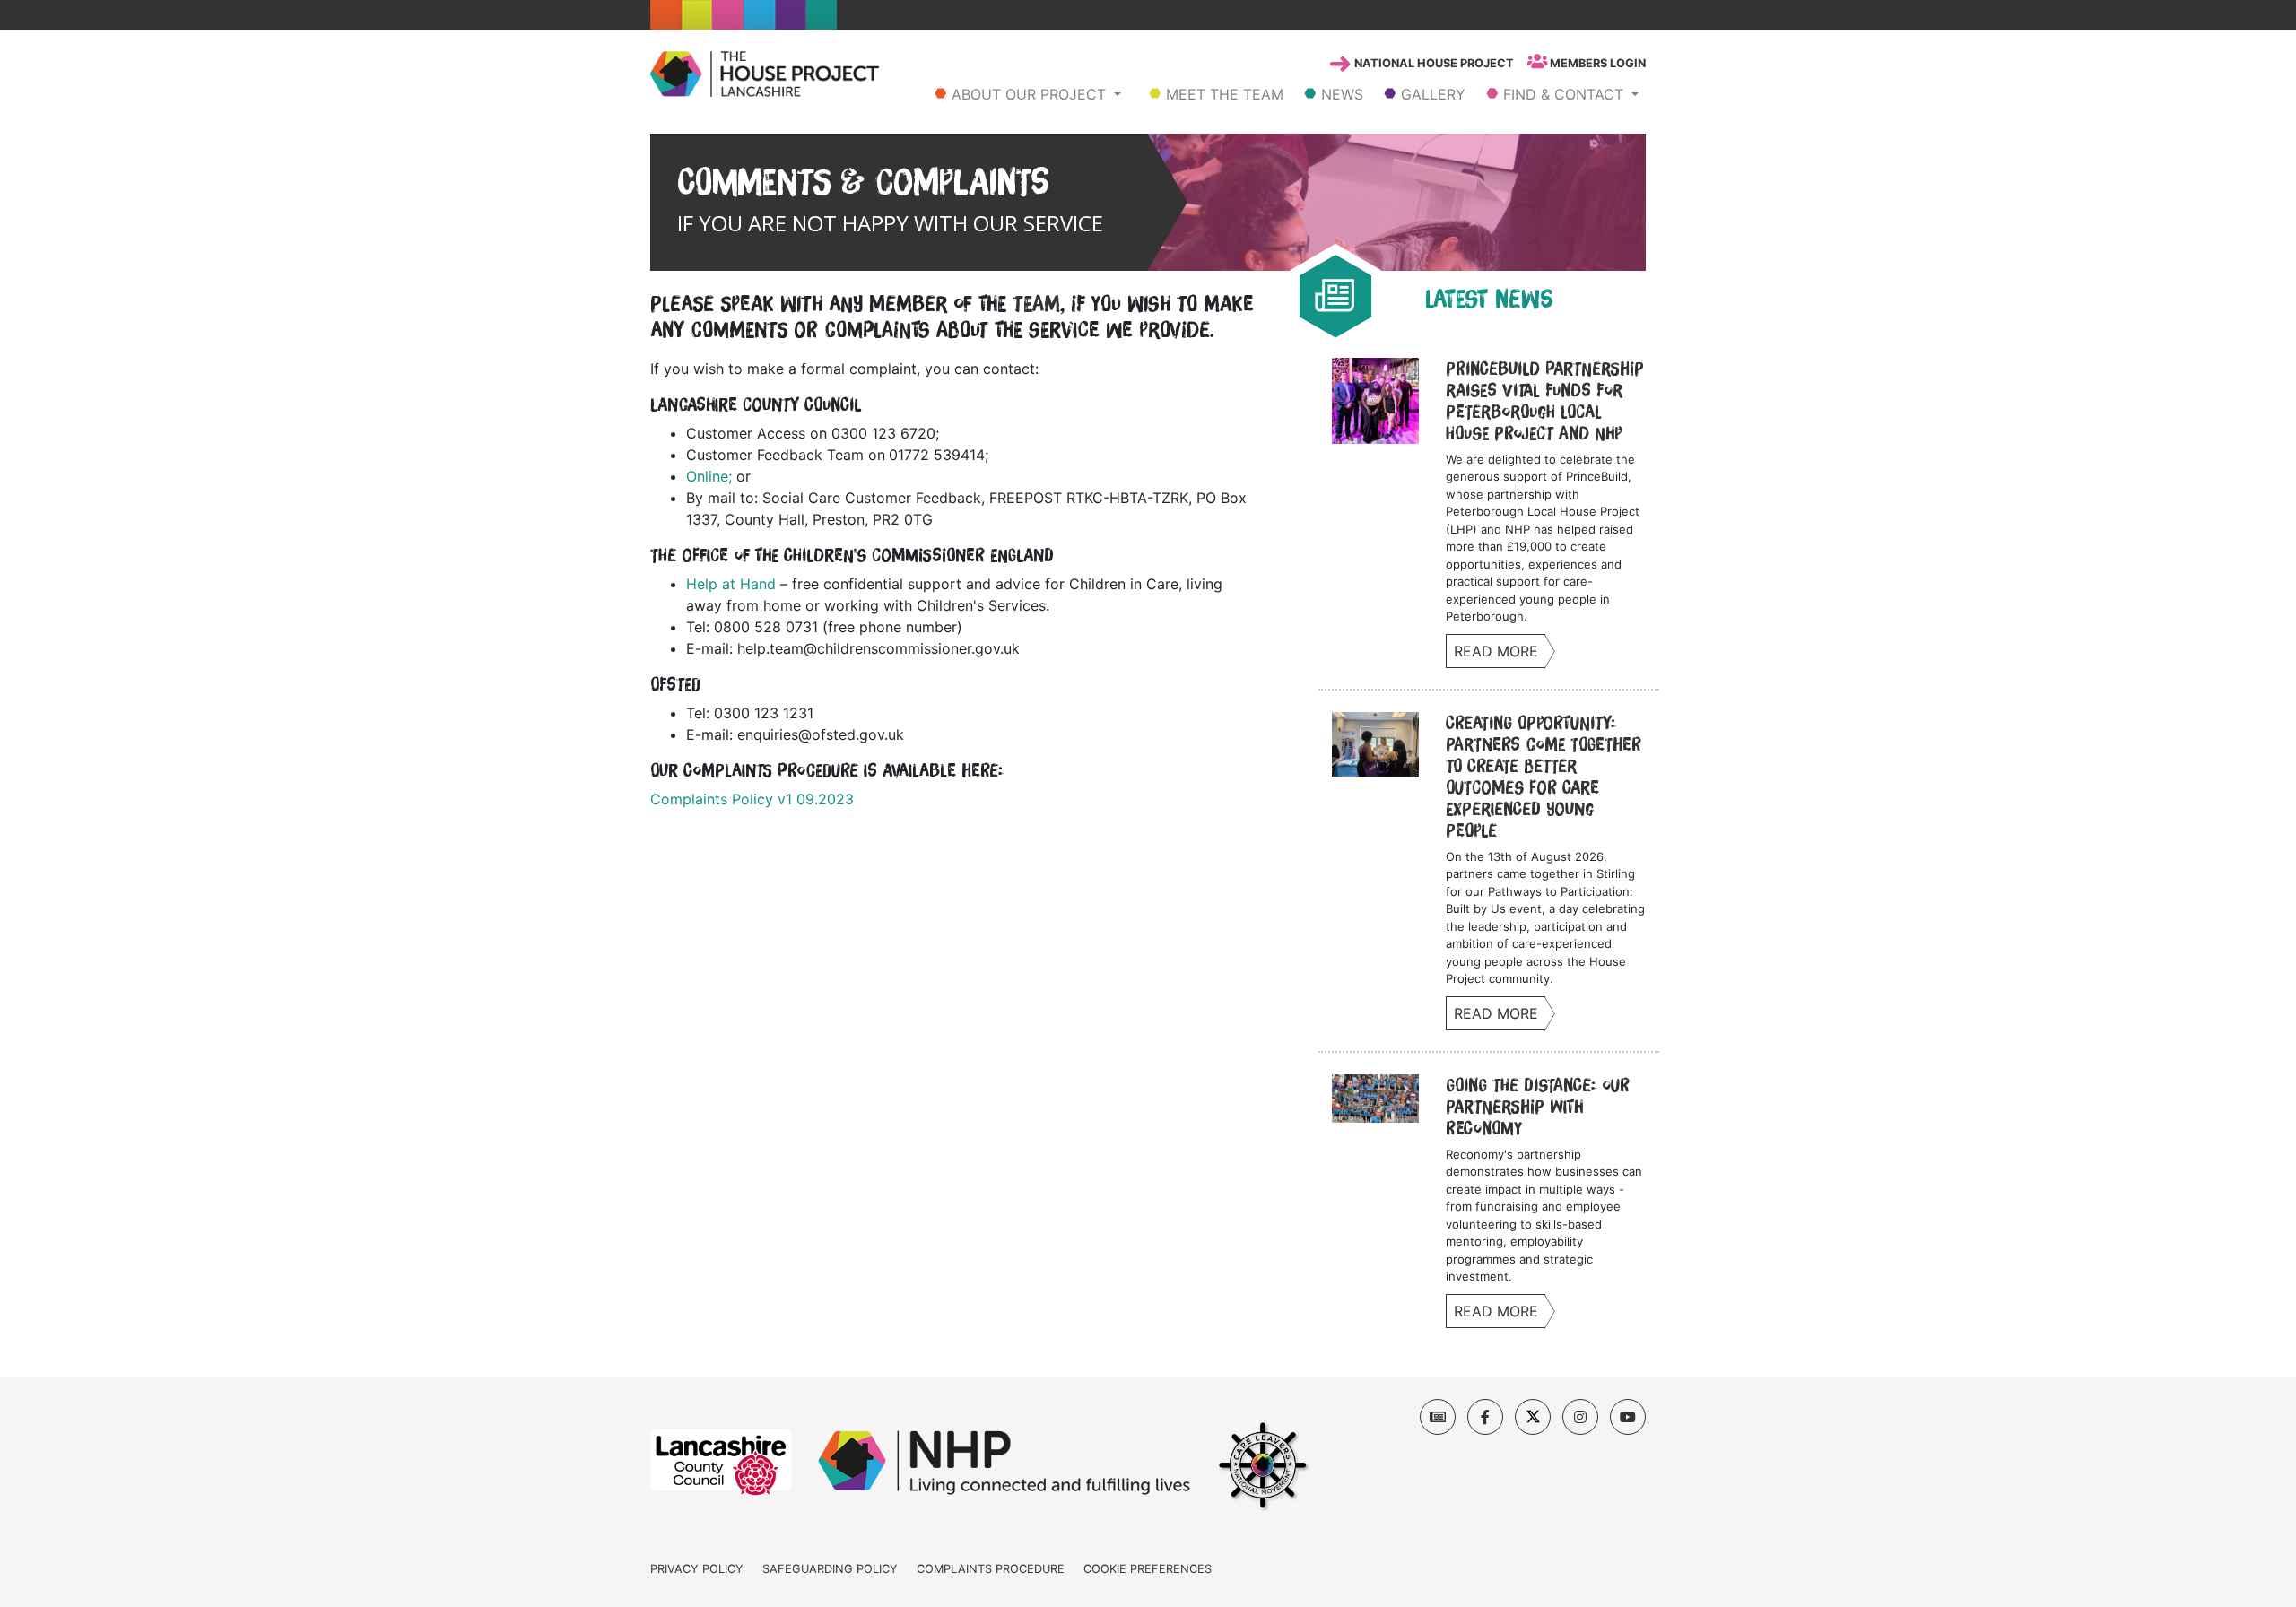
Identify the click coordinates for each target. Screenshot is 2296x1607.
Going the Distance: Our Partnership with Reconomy (1538, 1107)
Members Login (1596, 63)
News (1340, 94)
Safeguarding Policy (830, 1569)
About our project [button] (1029, 94)
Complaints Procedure (991, 1569)
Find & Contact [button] (1563, 94)
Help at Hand (731, 584)
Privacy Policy (697, 1569)
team (1036, 304)
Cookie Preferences (1148, 1569)
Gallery (1431, 94)
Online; (709, 476)
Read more (1496, 651)
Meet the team (1222, 94)
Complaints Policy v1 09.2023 (752, 799)
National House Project (1433, 63)
